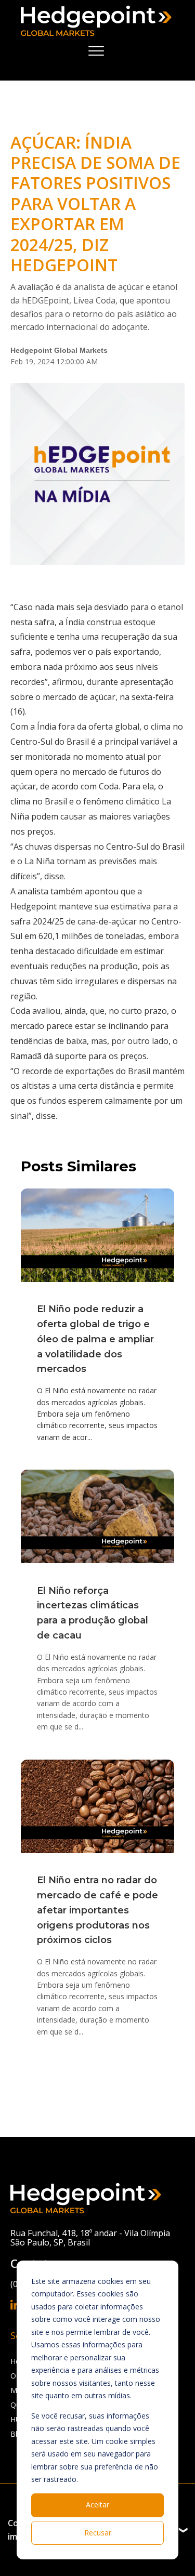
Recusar (98, 2533)
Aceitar (97, 2505)
